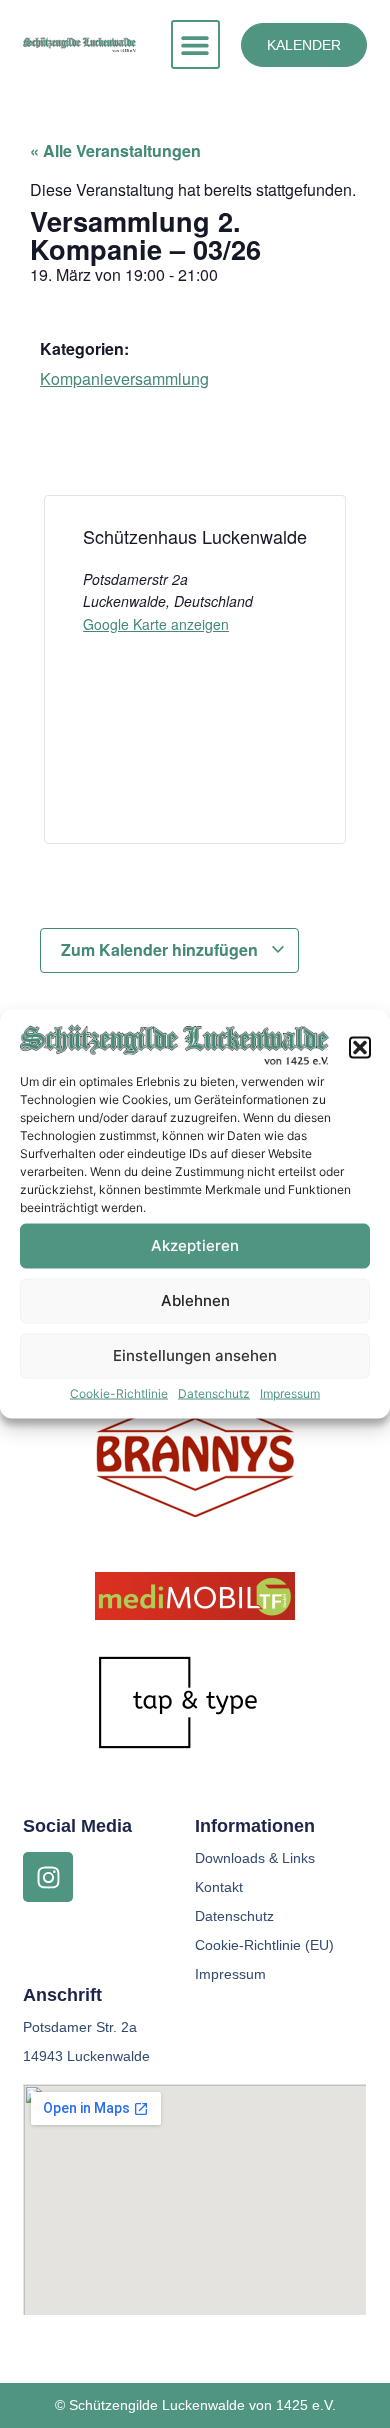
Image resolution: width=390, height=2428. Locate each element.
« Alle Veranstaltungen (115, 150)
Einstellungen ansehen (195, 1355)
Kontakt (219, 1887)
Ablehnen (195, 1300)
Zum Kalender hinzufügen (161, 949)
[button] (360, 1047)
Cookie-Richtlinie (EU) (264, 1945)
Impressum (290, 1392)
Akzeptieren (195, 1245)
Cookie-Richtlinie (119, 1392)
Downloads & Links (255, 1858)
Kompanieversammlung (124, 378)
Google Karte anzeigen (156, 624)
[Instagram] (48, 1877)
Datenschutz (214, 1392)
